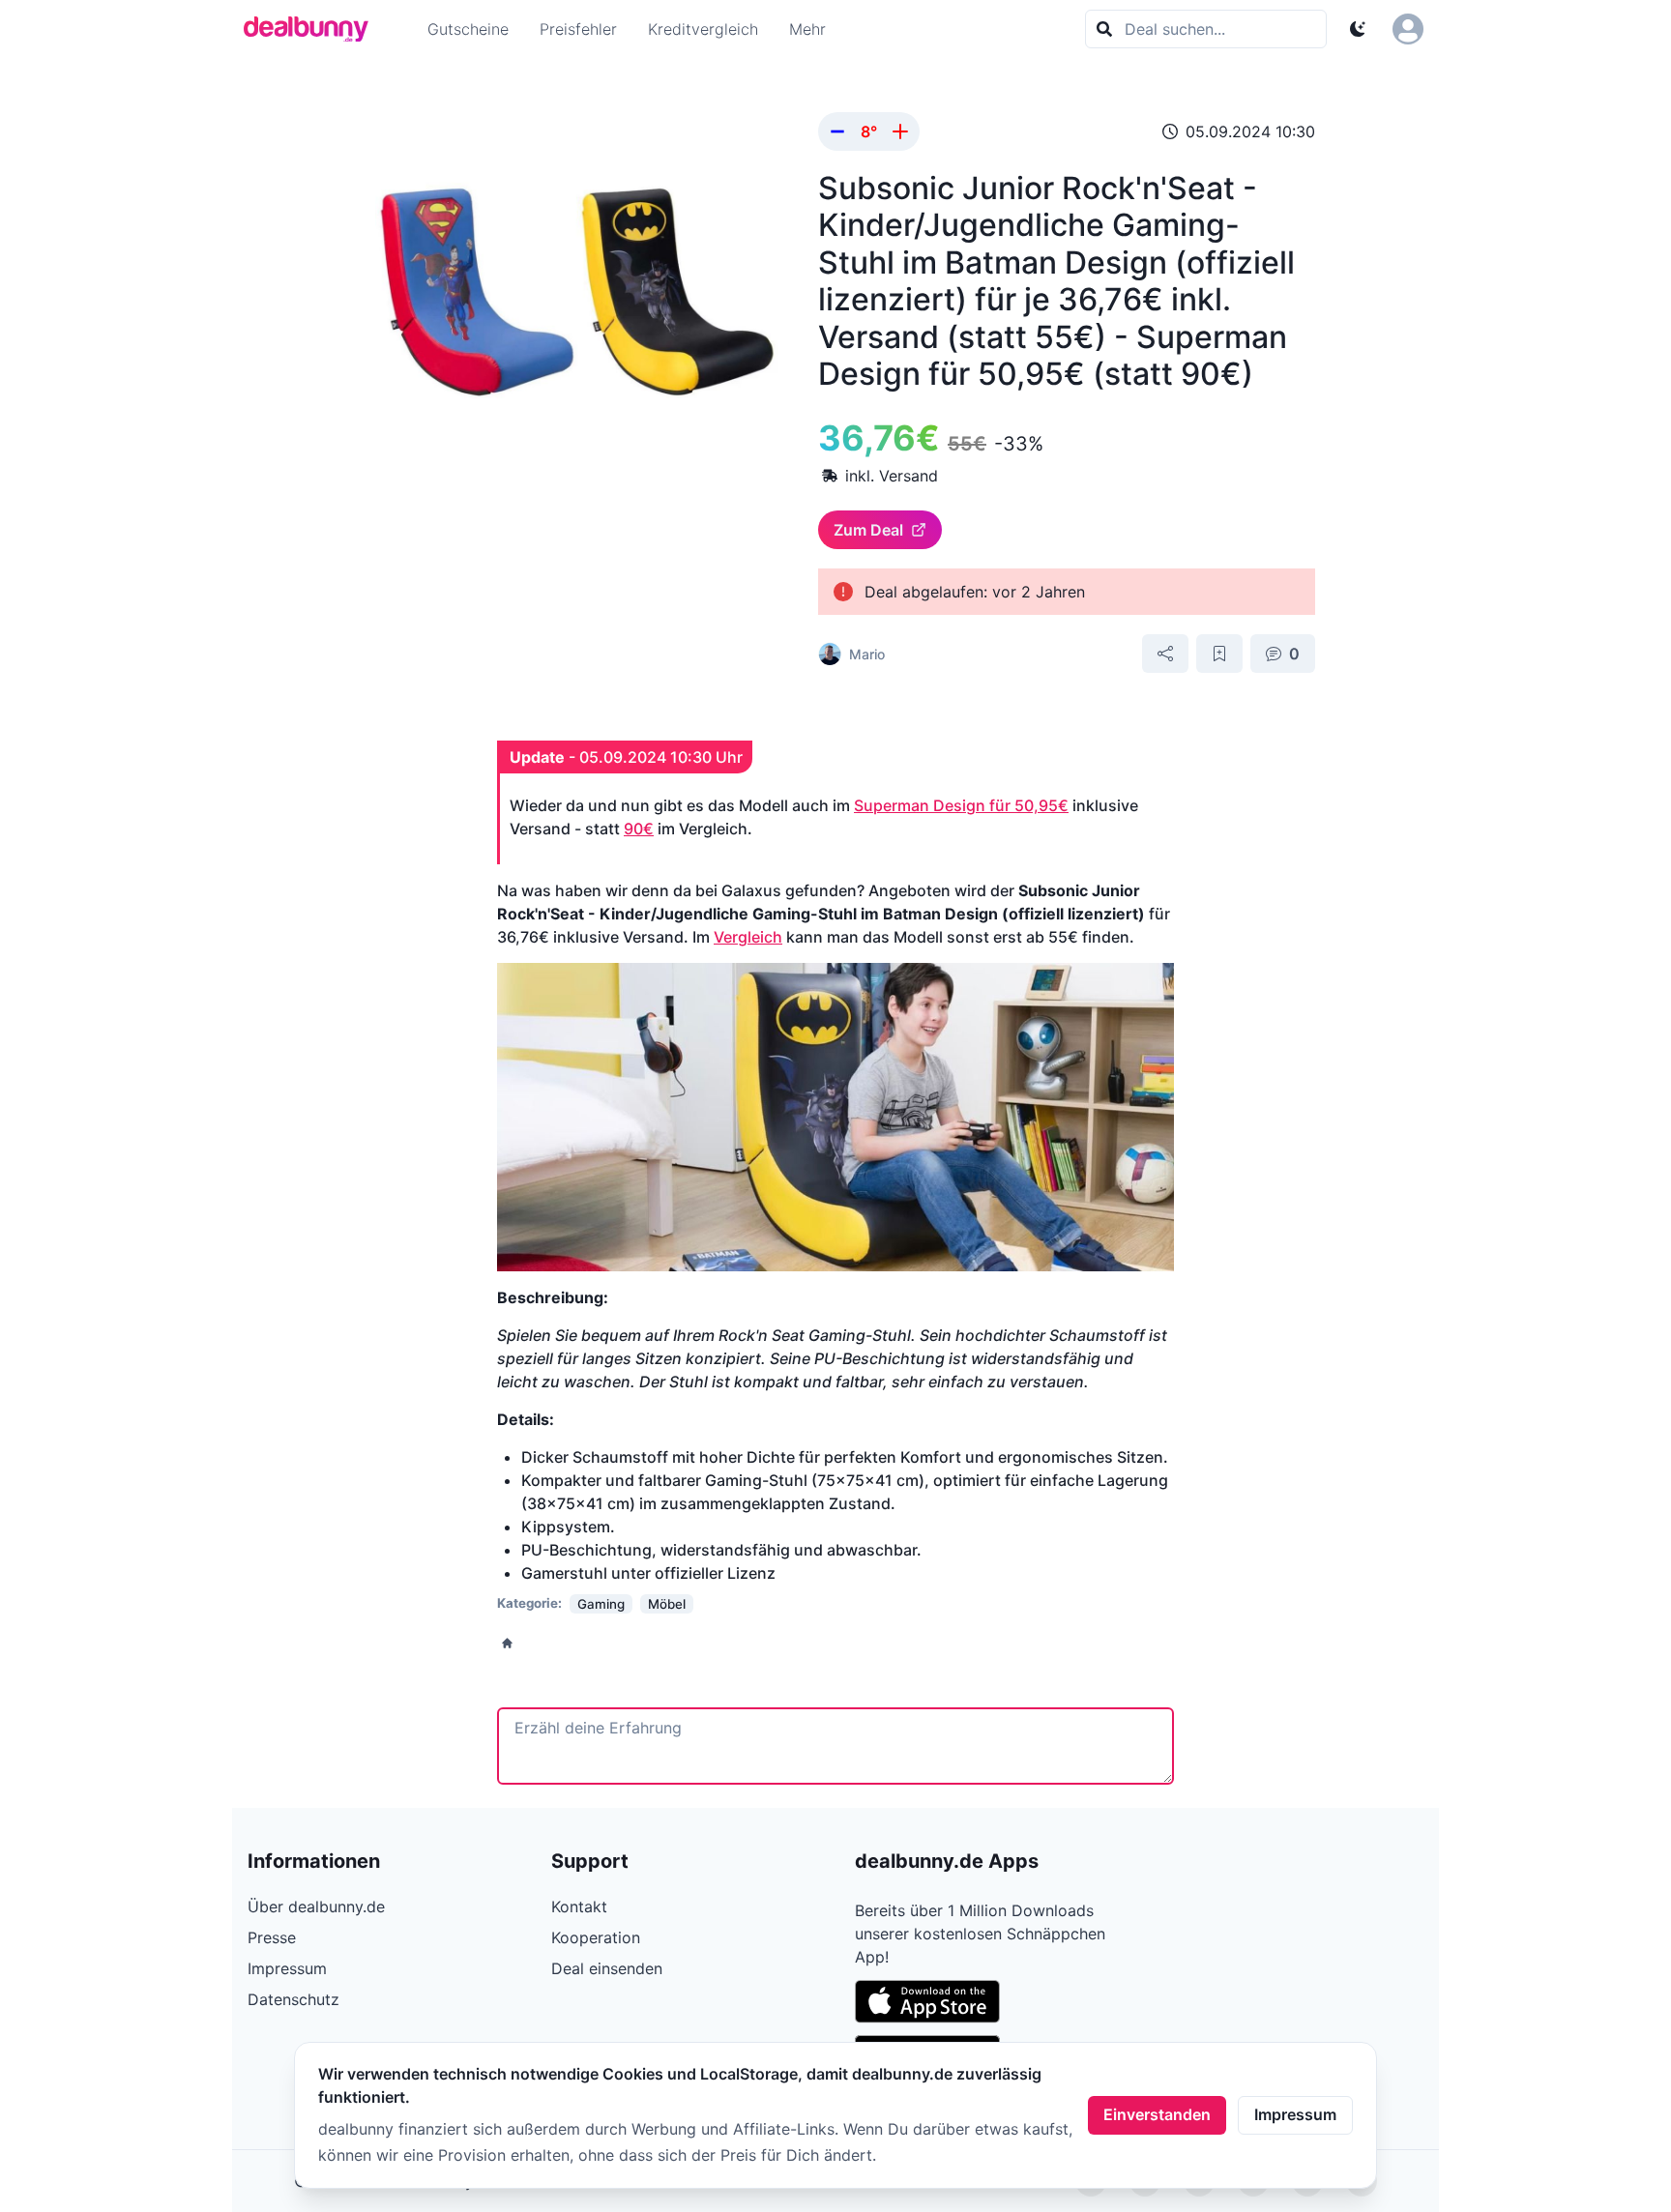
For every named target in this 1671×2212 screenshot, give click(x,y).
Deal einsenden (607, 1968)
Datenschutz (293, 1999)
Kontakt (579, 1906)
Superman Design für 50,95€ (961, 805)
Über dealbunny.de (316, 1906)
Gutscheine (468, 29)
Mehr (807, 29)
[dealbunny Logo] (312, 29)
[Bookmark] (1219, 654)
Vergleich (748, 937)
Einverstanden (1157, 2114)
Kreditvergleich (703, 29)
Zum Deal (868, 530)
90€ (639, 829)
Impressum (1295, 2114)
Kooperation (596, 1937)
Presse (272, 1937)
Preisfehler (578, 29)
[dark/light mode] (1358, 29)
